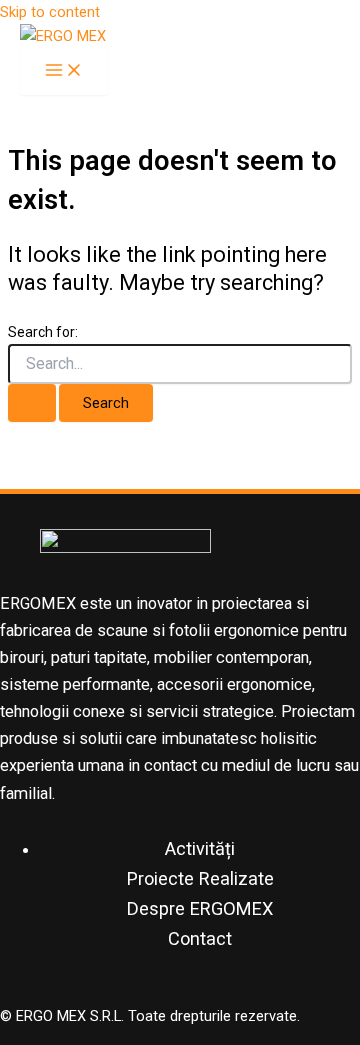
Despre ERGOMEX (200, 908)
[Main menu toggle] (64, 71)
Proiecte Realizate (200, 878)
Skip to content (50, 12)
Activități (200, 848)
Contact (200, 938)
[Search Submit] (32, 403)
